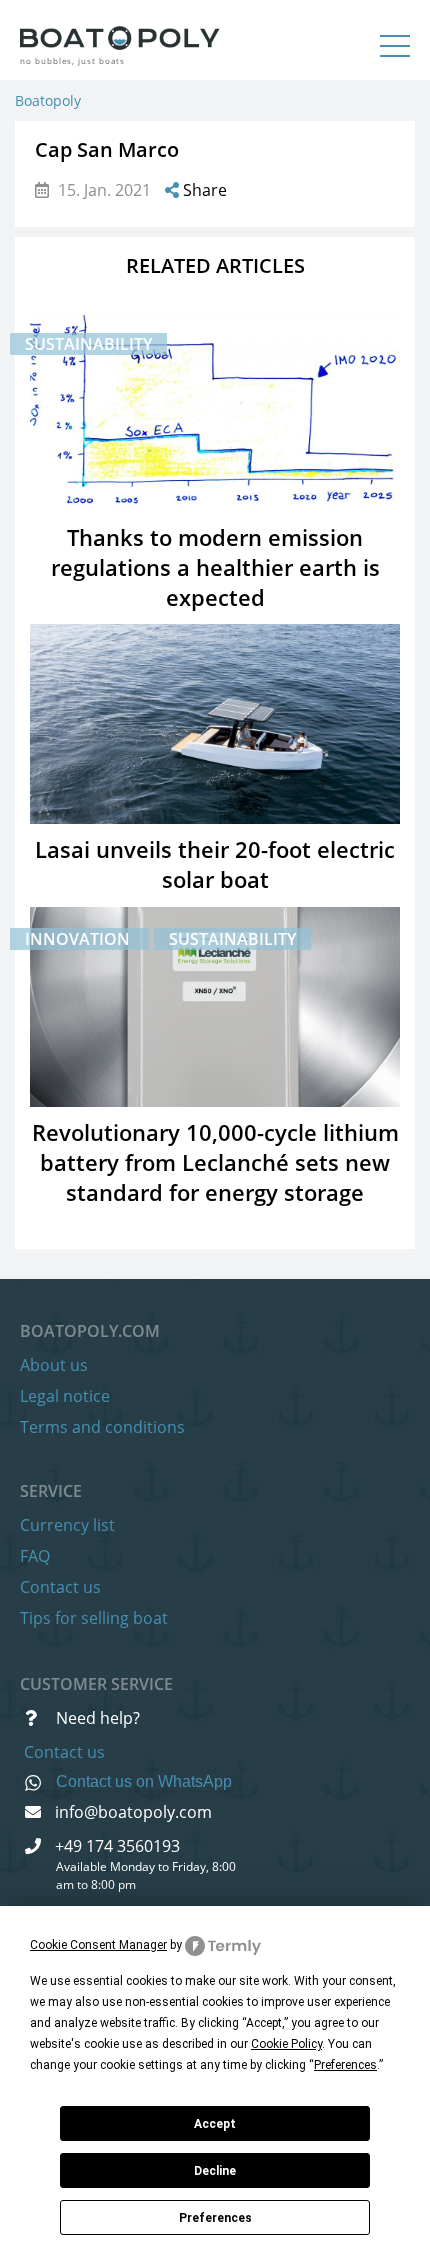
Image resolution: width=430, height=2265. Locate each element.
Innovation (79, 939)
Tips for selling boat (94, 1618)
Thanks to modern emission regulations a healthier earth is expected (215, 567)
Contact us (60, 1587)
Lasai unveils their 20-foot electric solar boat (215, 864)
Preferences (215, 2218)
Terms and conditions (102, 1427)
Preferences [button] (345, 2065)
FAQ (35, 1556)
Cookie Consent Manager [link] (98, 1945)
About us (54, 1365)
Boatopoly (48, 100)
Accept (215, 2124)
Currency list (67, 1525)
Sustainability (88, 344)
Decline (215, 2171)
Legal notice (65, 1396)
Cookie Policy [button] (286, 2044)
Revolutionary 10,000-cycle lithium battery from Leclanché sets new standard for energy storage (215, 1162)
